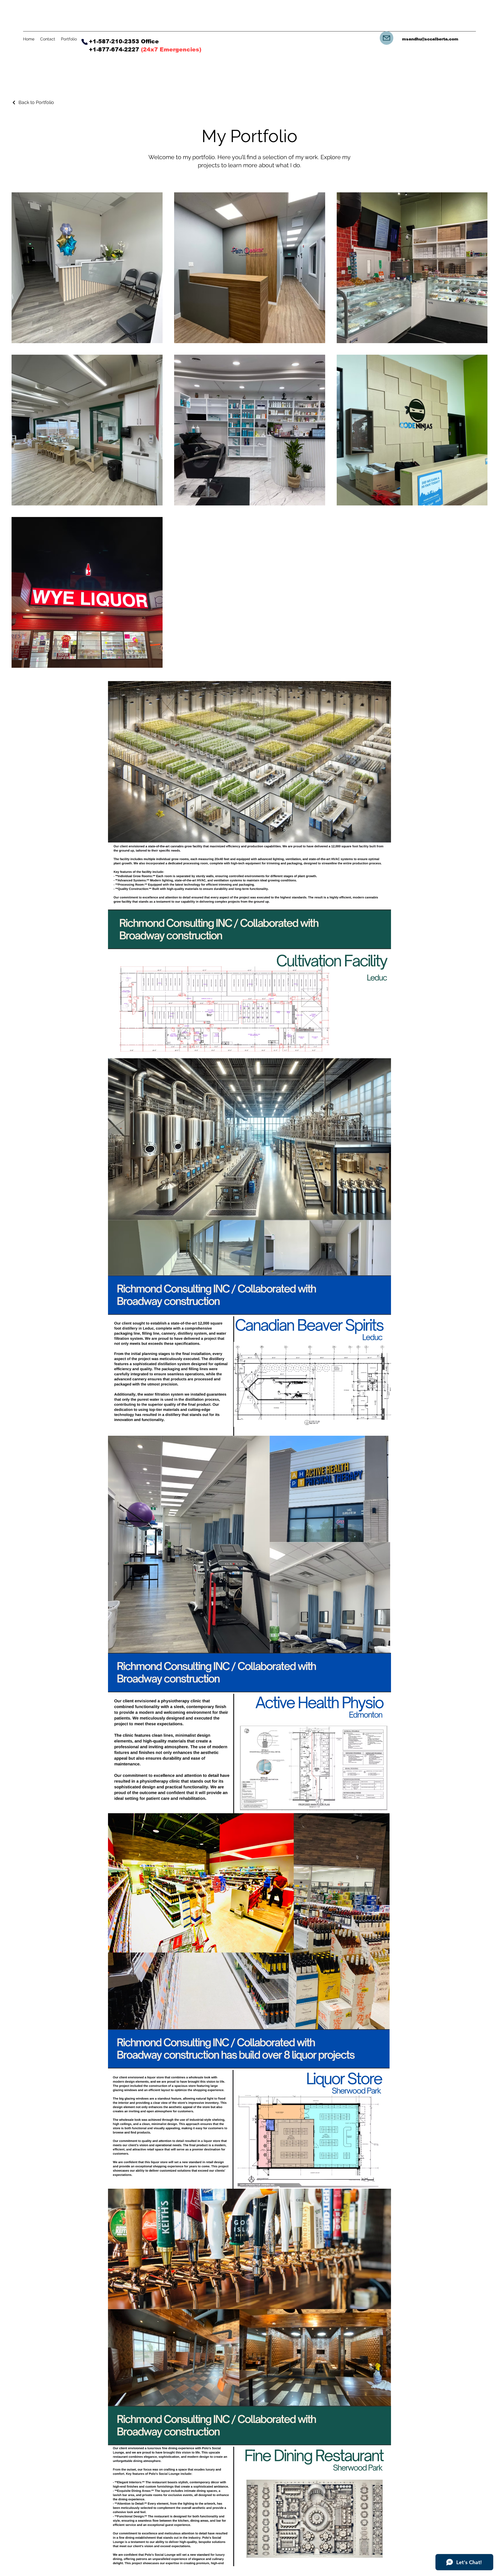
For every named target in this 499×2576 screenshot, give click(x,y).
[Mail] (387, 38)
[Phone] (84, 42)
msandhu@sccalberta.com (430, 39)
